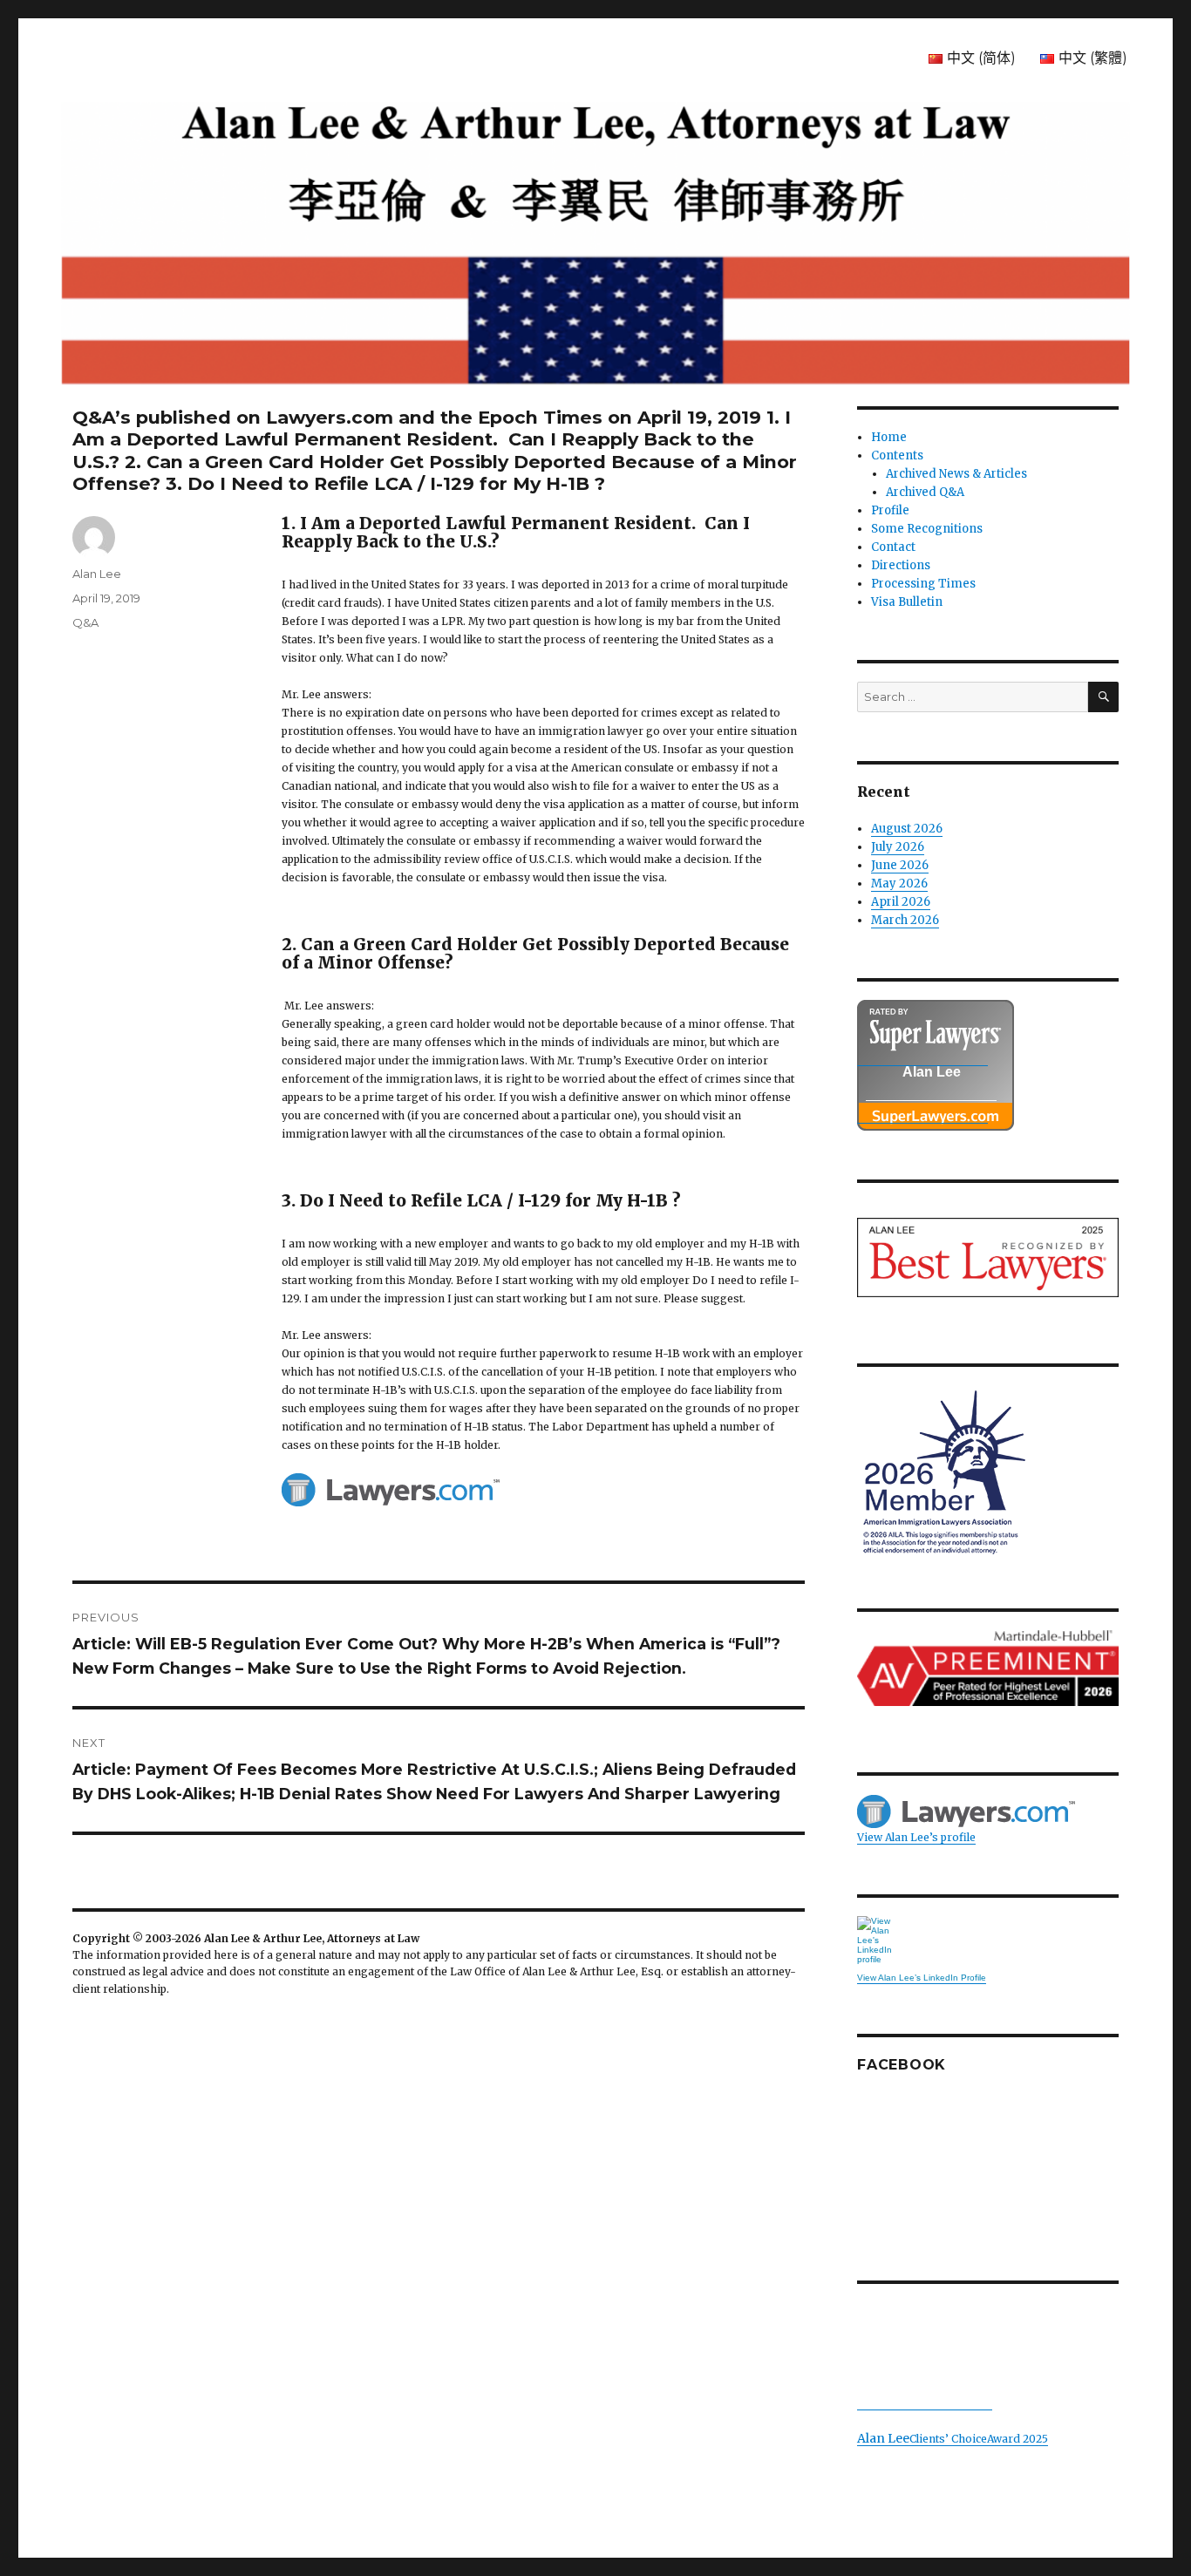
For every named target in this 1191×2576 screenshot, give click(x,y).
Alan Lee (97, 574)
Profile (890, 510)
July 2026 (898, 847)
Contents (897, 455)
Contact (893, 547)
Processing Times (923, 584)
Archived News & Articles (956, 474)
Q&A (85, 622)
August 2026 (907, 829)
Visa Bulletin (907, 602)
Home (889, 437)
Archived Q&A (925, 492)
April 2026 (901, 902)
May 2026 (899, 884)
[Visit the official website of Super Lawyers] (922, 1114)
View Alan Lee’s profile (916, 1837)
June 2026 (900, 865)
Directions (901, 565)
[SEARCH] (1103, 697)
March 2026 (905, 920)
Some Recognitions (927, 529)
